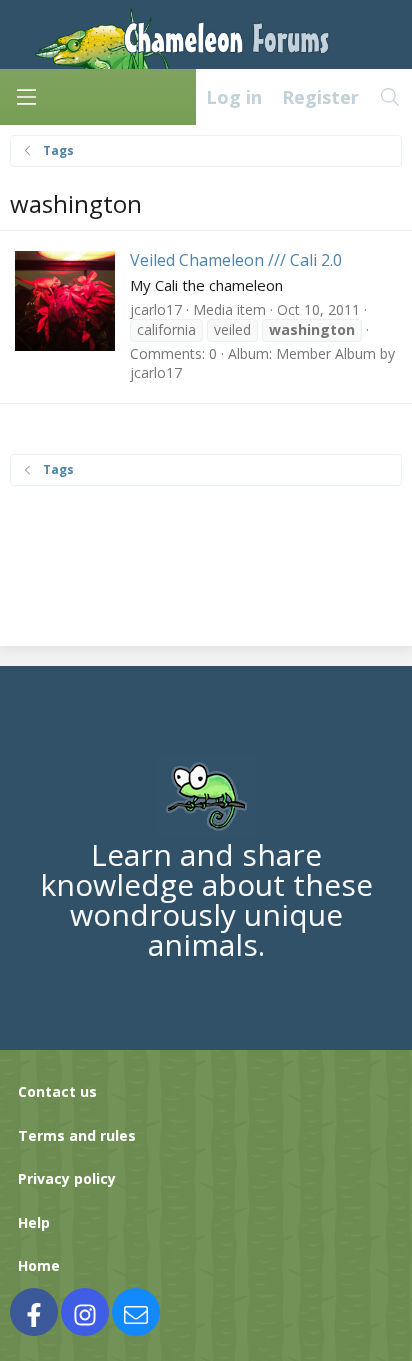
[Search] (390, 97)
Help (34, 1222)
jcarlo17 (156, 309)
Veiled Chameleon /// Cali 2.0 (236, 260)
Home (39, 1265)
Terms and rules (77, 1135)
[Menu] (26, 97)
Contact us (57, 1091)
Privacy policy (67, 1178)
